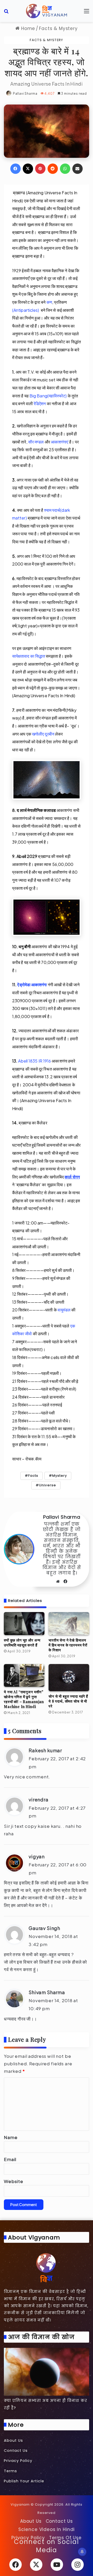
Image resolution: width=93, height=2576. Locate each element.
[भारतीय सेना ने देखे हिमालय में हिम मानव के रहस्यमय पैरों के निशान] (69, 1624)
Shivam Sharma (47, 1992)
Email (10, 2159)
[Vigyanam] (47, 11)
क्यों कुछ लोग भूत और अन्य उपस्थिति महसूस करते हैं (22, 1643)
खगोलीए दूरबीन (43, 734)
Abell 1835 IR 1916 (34, 1061)
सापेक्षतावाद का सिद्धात (29, 656)
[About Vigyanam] (47, 2267)
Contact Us (16, 2451)
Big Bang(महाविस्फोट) (48, 396)
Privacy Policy (18, 2461)
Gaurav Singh (44, 1928)
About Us (13, 2440)
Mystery (60, 1476)
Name (11, 2137)
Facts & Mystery (58, 28)
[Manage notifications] (82, 2552)
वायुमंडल (64, 1310)
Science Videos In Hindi (47, 2529)
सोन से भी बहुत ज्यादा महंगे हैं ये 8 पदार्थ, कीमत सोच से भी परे (68, 1701)
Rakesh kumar (45, 1750)
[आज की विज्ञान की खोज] (47, 2372)
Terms (10, 2471)
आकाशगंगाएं (60, 442)
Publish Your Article (24, 2481)
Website (14, 2181)
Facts (33, 1476)
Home (27, 28)
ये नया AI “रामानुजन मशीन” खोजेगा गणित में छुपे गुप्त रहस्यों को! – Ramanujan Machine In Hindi (24, 1699)
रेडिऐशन (40, 403)
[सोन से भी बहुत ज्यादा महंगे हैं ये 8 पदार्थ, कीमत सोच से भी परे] (69, 1678)
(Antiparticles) (26, 310)
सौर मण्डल (36, 442)
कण (49, 302)
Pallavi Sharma (25, 94)
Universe (47, 1485)
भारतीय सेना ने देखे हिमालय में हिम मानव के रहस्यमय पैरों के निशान (68, 1645)
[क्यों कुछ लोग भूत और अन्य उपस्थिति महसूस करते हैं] (24, 1624)
